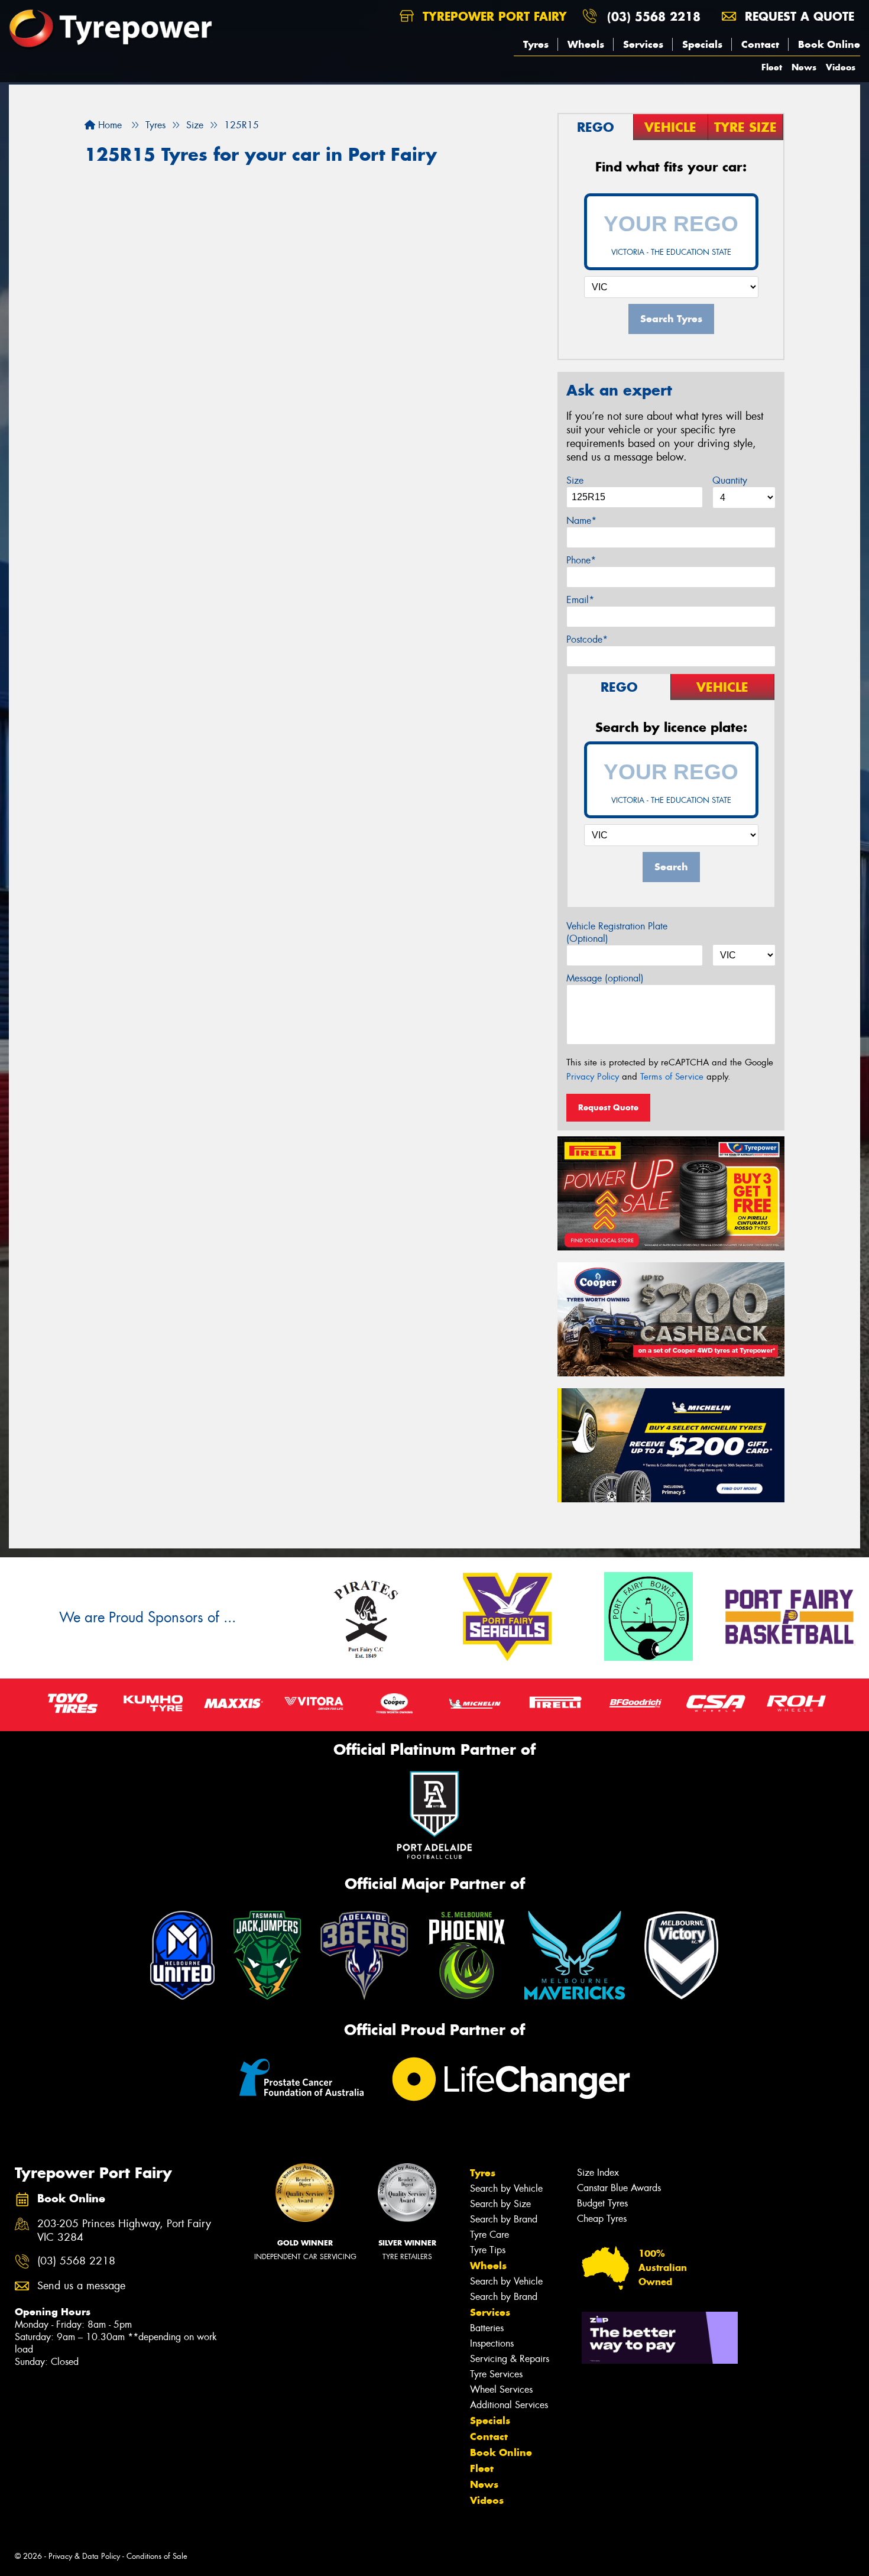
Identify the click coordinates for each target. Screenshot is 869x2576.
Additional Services (509, 2405)
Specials (702, 44)
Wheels (586, 44)
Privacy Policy (593, 1077)
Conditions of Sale (157, 2556)
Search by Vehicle (506, 2188)
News (804, 67)
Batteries (487, 2328)
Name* (581, 521)
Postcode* (587, 639)
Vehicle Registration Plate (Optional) (617, 932)
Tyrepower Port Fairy (493, 16)
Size (575, 480)
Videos (841, 67)
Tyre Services (496, 2374)
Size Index (598, 2172)
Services (643, 44)
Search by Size (500, 2204)
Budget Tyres (602, 2203)
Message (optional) (605, 978)
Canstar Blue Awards (619, 2188)
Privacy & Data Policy (84, 2556)
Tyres (536, 44)
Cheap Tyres (602, 2219)
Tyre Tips (488, 2250)
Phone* (581, 560)
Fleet (772, 67)
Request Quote (608, 1107)
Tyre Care (489, 2235)
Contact (760, 44)
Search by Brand (504, 2219)
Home (108, 125)
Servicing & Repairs (510, 2359)
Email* (580, 600)
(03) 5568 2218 (654, 16)
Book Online (829, 44)
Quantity (730, 480)
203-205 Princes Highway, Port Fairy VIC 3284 (124, 2231)
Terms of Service (672, 1077)
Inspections (492, 2343)
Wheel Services (501, 2389)
